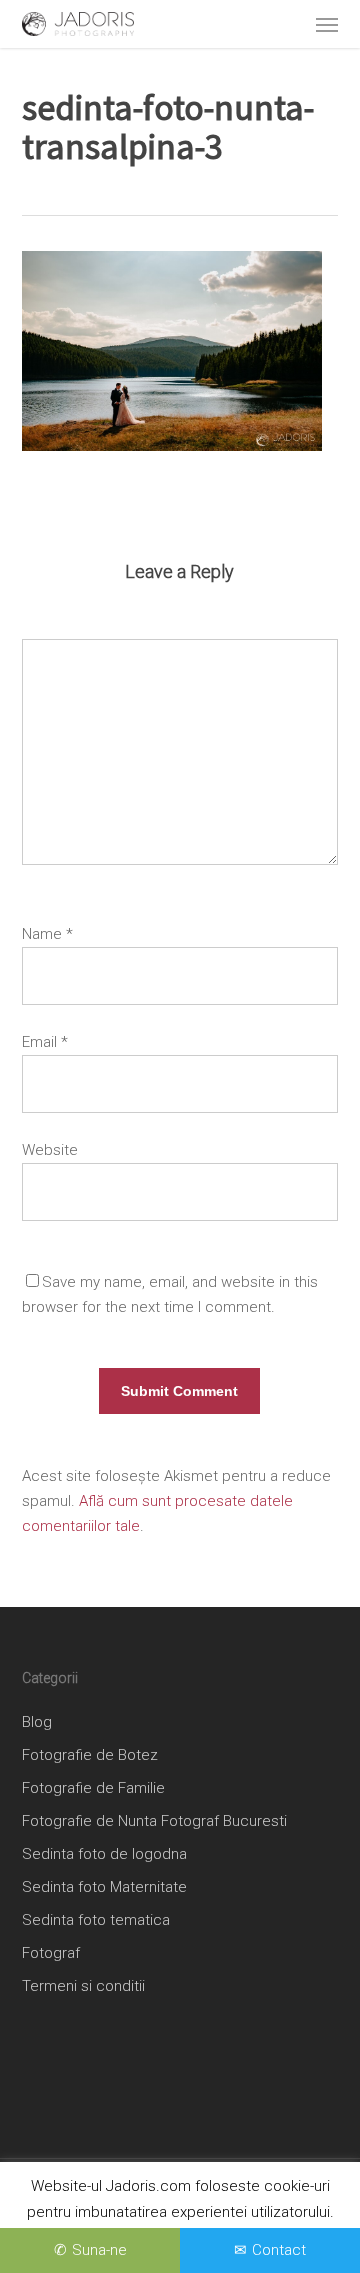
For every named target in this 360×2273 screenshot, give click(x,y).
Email (45, 1042)
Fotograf (51, 1953)
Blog (37, 1722)
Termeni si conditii (83, 1986)
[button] (327, 24)
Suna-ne (99, 2250)
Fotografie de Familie (93, 1788)
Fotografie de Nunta (89, 1821)
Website (50, 1150)
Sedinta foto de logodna (104, 1854)
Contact (279, 2250)
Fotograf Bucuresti (224, 1821)
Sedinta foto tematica (96, 1920)
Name (47, 934)
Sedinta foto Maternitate (104, 1887)
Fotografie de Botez (90, 1755)
